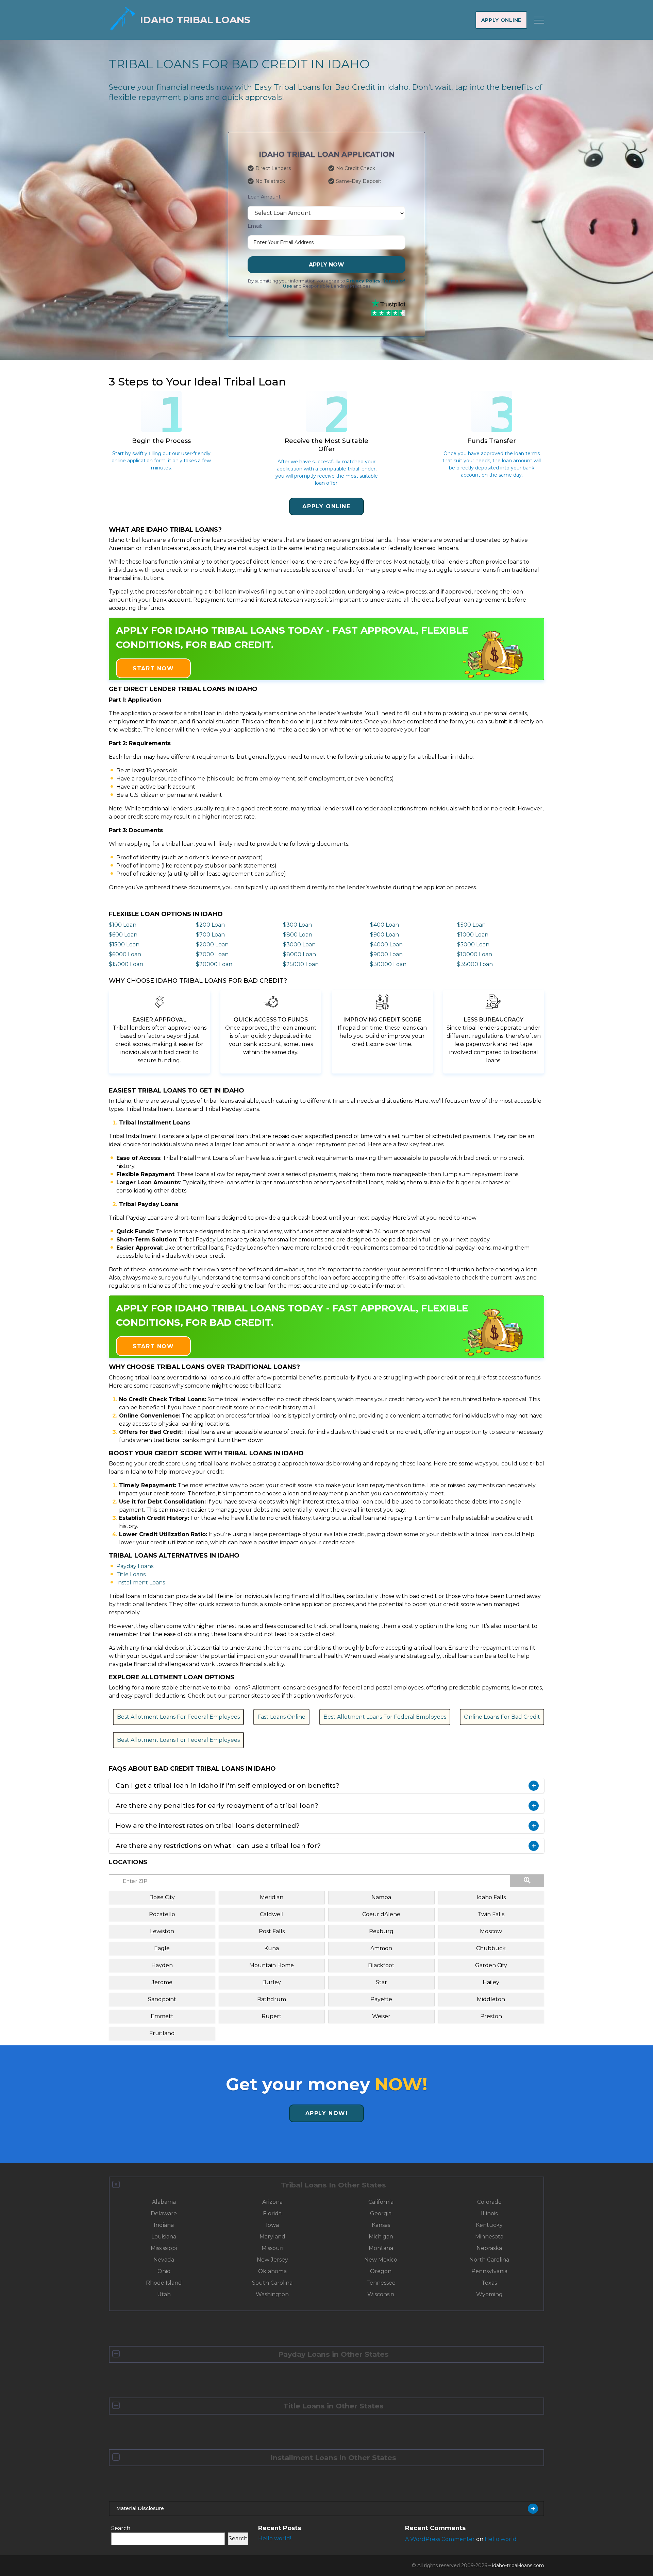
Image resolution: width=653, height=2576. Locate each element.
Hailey (491, 1982)
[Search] (527, 1881)
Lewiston (162, 1931)
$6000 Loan (125, 954)
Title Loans (131, 1574)
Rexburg (381, 1931)
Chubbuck (491, 1948)
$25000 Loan (301, 964)
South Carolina (272, 2283)
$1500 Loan (124, 944)
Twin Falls (491, 1914)
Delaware (164, 2213)
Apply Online (501, 20)
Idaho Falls (491, 1897)
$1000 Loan (473, 935)
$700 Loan (210, 935)
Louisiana (164, 2237)
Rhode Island (164, 2283)
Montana (381, 2248)
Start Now (153, 668)
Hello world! (275, 2538)
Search (121, 2528)
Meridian (272, 1897)
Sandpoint (162, 1999)
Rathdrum (272, 1999)
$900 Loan (384, 935)
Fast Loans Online (281, 1717)
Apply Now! (327, 2113)
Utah (164, 2294)
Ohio (164, 2271)
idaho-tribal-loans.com (518, 2565)
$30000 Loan (388, 964)
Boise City (162, 1897)
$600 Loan (123, 935)
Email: (255, 226)
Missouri (272, 2248)
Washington (272, 2294)
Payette (381, 1999)
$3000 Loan (299, 944)
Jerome (162, 1982)
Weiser (381, 2016)
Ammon (381, 1948)
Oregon (381, 2271)
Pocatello (162, 1914)
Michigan (381, 2237)
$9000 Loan (386, 954)
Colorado (489, 2202)
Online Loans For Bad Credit (502, 1717)
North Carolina (489, 2260)
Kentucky (489, 2225)
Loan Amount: (265, 197)
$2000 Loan (212, 944)
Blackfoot (381, 1965)
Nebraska (489, 2248)
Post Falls (272, 1931)
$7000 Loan (212, 954)
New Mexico (381, 2260)
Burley (272, 1982)
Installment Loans (141, 1583)
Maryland (272, 2237)
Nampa (381, 1897)
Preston (491, 2016)
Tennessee (381, 2283)
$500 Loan (471, 925)
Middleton (491, 1999)
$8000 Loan (299, 954)
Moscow (491, 1931)
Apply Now (326, 265)
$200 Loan (210, 925)
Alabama (164, 2202)
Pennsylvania (489, 2271)
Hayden (162, 1965)
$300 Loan (297, 925)
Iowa (272, 2225)
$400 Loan (384, 925)
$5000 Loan (473, 944)
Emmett (162, 2016)
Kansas (381, 2225)
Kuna (272, 1948)
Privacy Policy (363, 281)
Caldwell (272, 1914)
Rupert (272, 2016)
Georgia (381, 2213)
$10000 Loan (475, 954)
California (381, 2202)
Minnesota (489, 2237)
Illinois (489, 2213)
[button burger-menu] (539, 20)
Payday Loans (135, 1566)
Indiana (164, 2225)
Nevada (164, 2260)
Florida (272, 2213)
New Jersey (272, 2260)
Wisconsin (381, 2294)
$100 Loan (123, 925)
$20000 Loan (214, 964)
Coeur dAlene (381, 1914)
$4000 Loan (386, 944)
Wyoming (489, 2294)
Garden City (491, 1965)
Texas (489, 2283)
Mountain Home (272, 1965)
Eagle (162, 1948)
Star (381, 1982)
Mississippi (164, 2248)
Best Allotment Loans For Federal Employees (178, 1717)
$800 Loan (298, 935)
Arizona (272, 2202)
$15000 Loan (126, 964)
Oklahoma (272, 2271)
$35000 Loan (475, 964)
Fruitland (162, 2033)
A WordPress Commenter (440, 2539)
